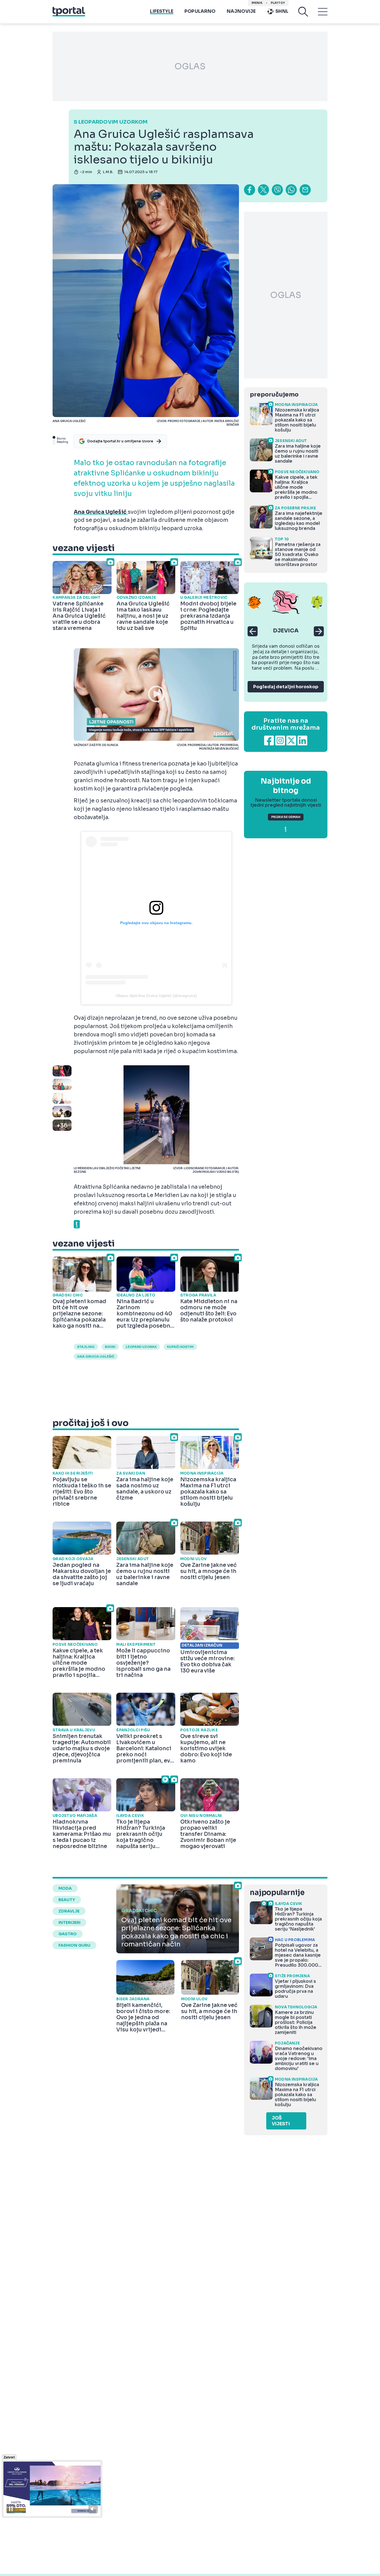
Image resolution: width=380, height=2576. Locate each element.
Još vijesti (281, 2121)
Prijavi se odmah (286, 817)
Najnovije (241, 11)
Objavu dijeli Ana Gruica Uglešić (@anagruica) (156, 996)
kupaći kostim (180, 1347)
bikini (110, 1347)
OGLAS (190, 66)
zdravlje (69, 1911)
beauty (67, 1900)
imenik (257, 3)
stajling (86, 1347)
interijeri (69, 1922)
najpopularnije (277, 1893)
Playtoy (278, 3)
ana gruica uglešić (96, 1356)
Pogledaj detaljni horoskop (286, 687)
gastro (68, 1934)
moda (65, 1888)
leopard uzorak (141, 1347)
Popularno (200, 11)
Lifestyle (162, 11)
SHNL (282, 11)
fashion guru (74, 1945)
